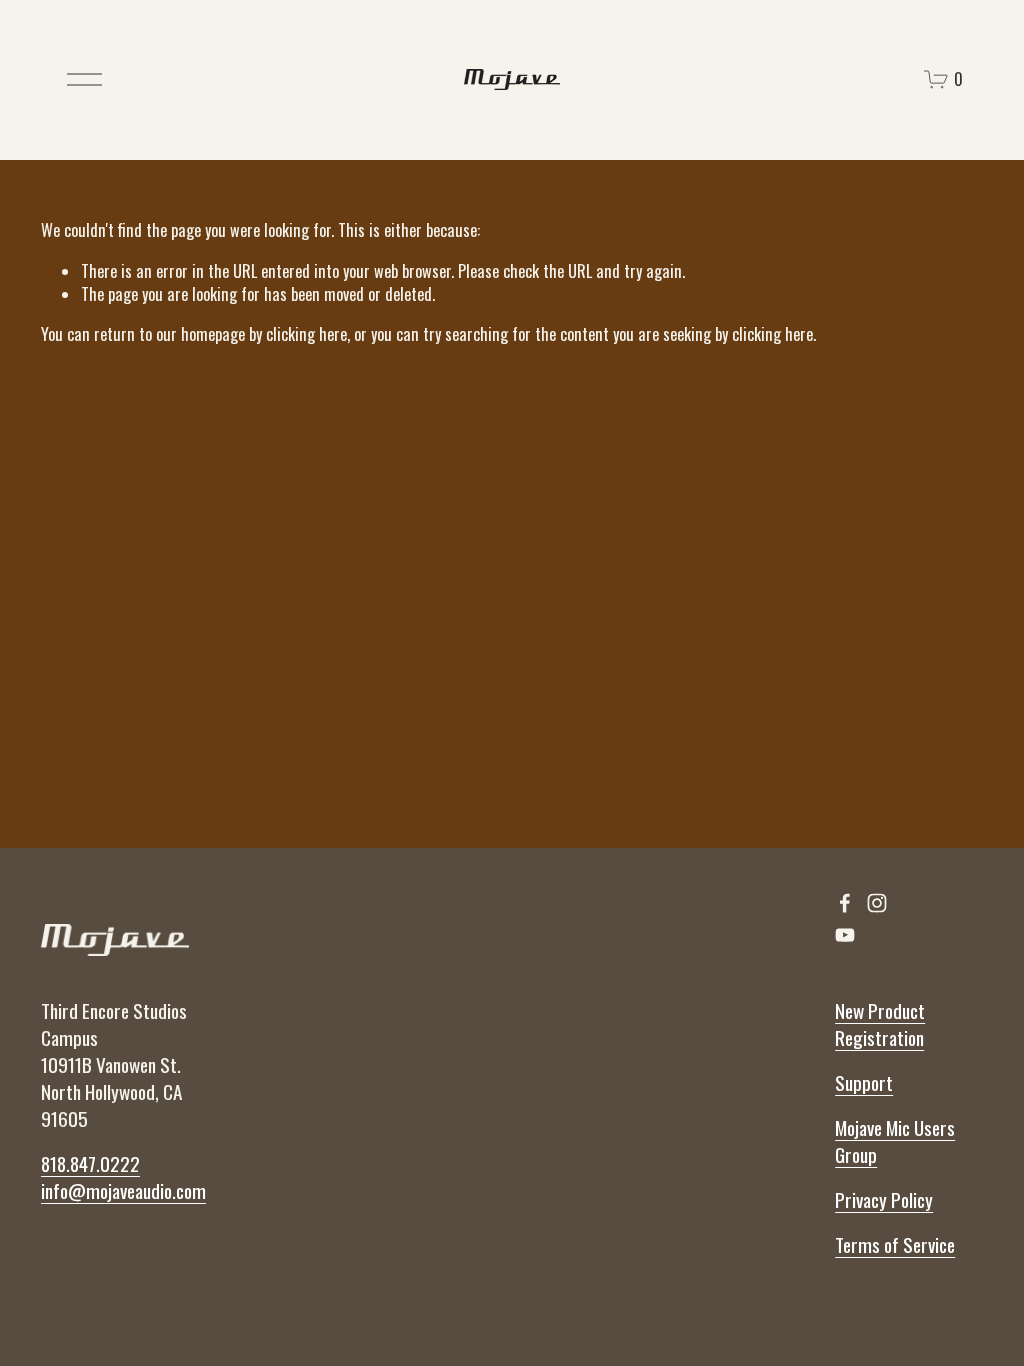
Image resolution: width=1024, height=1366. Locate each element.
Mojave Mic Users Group (895, 1142)
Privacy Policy (884, 1200)
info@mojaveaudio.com (123, 1191)
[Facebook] (845, 903)
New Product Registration (880, 1025)
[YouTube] (845, 935)
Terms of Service (895, 1245)
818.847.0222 (90, 1164)
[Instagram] (877, 903)
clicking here (306, 334)
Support (864, 1083)
